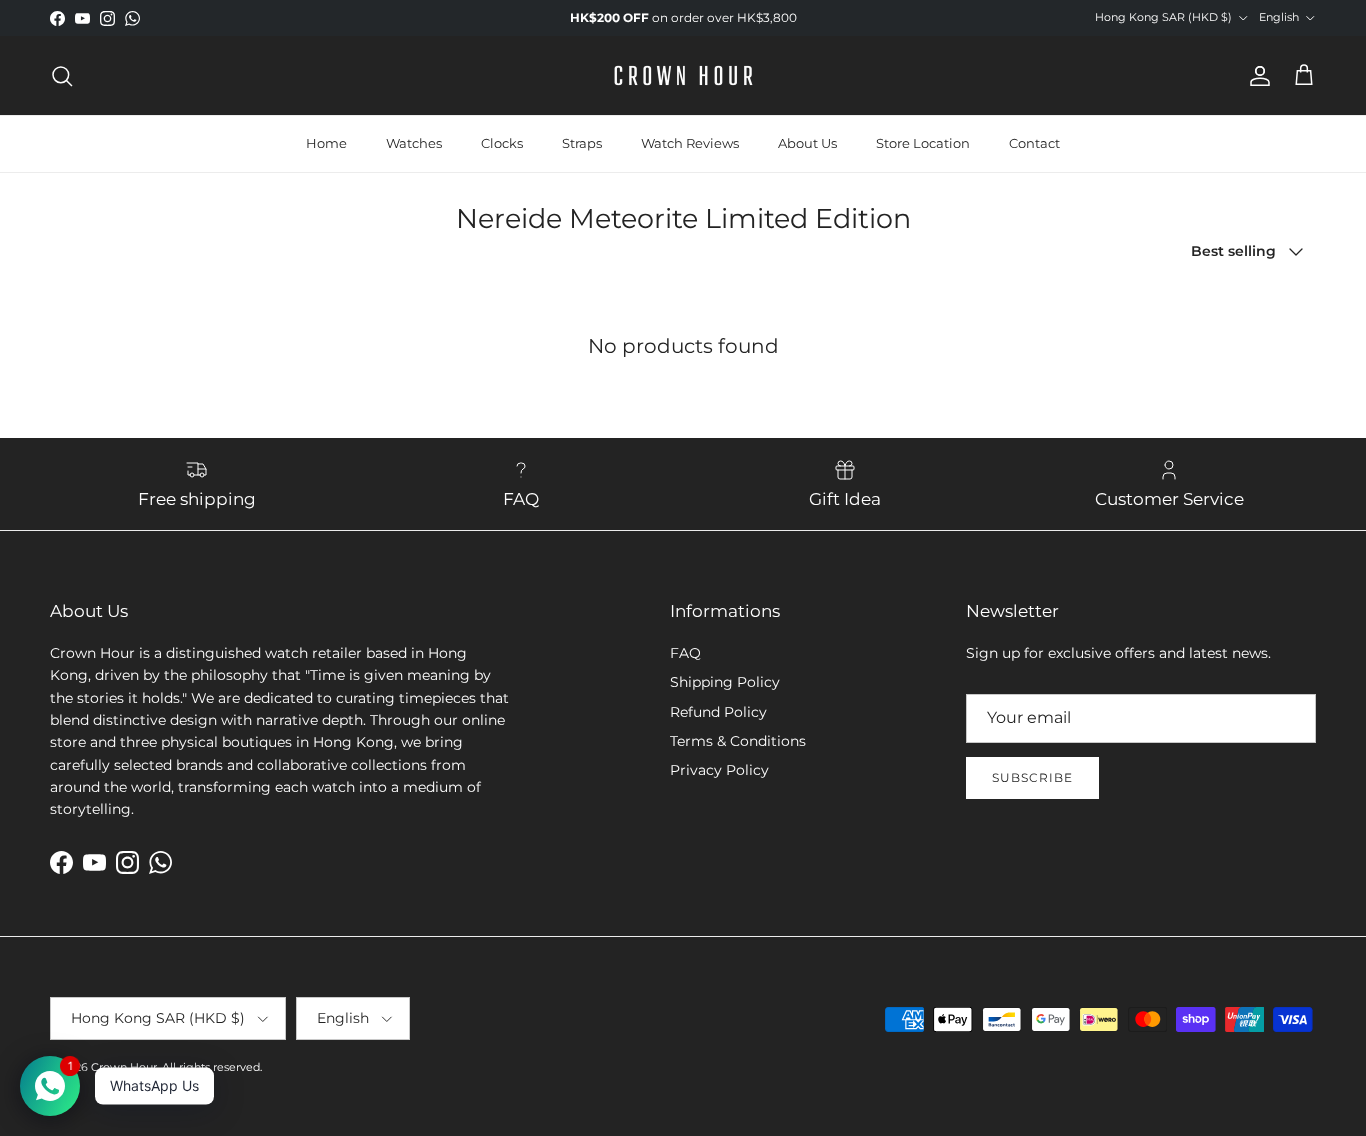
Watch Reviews (690, 143)
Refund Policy (718, 712)
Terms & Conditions (738, 741)
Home (326, 143)
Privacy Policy (719, 770)
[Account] (1256, 76)
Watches (414, 143)
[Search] (62, 76)
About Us (807, 143)
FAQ (685, 653)
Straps (582, 143)
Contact (1034, 143)
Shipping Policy (725, 682)
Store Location (923, 143)
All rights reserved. (212, 1067)
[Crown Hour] (683, 75)
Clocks (502, 143)
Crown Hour (124, 1067)
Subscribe (1032, 777)
